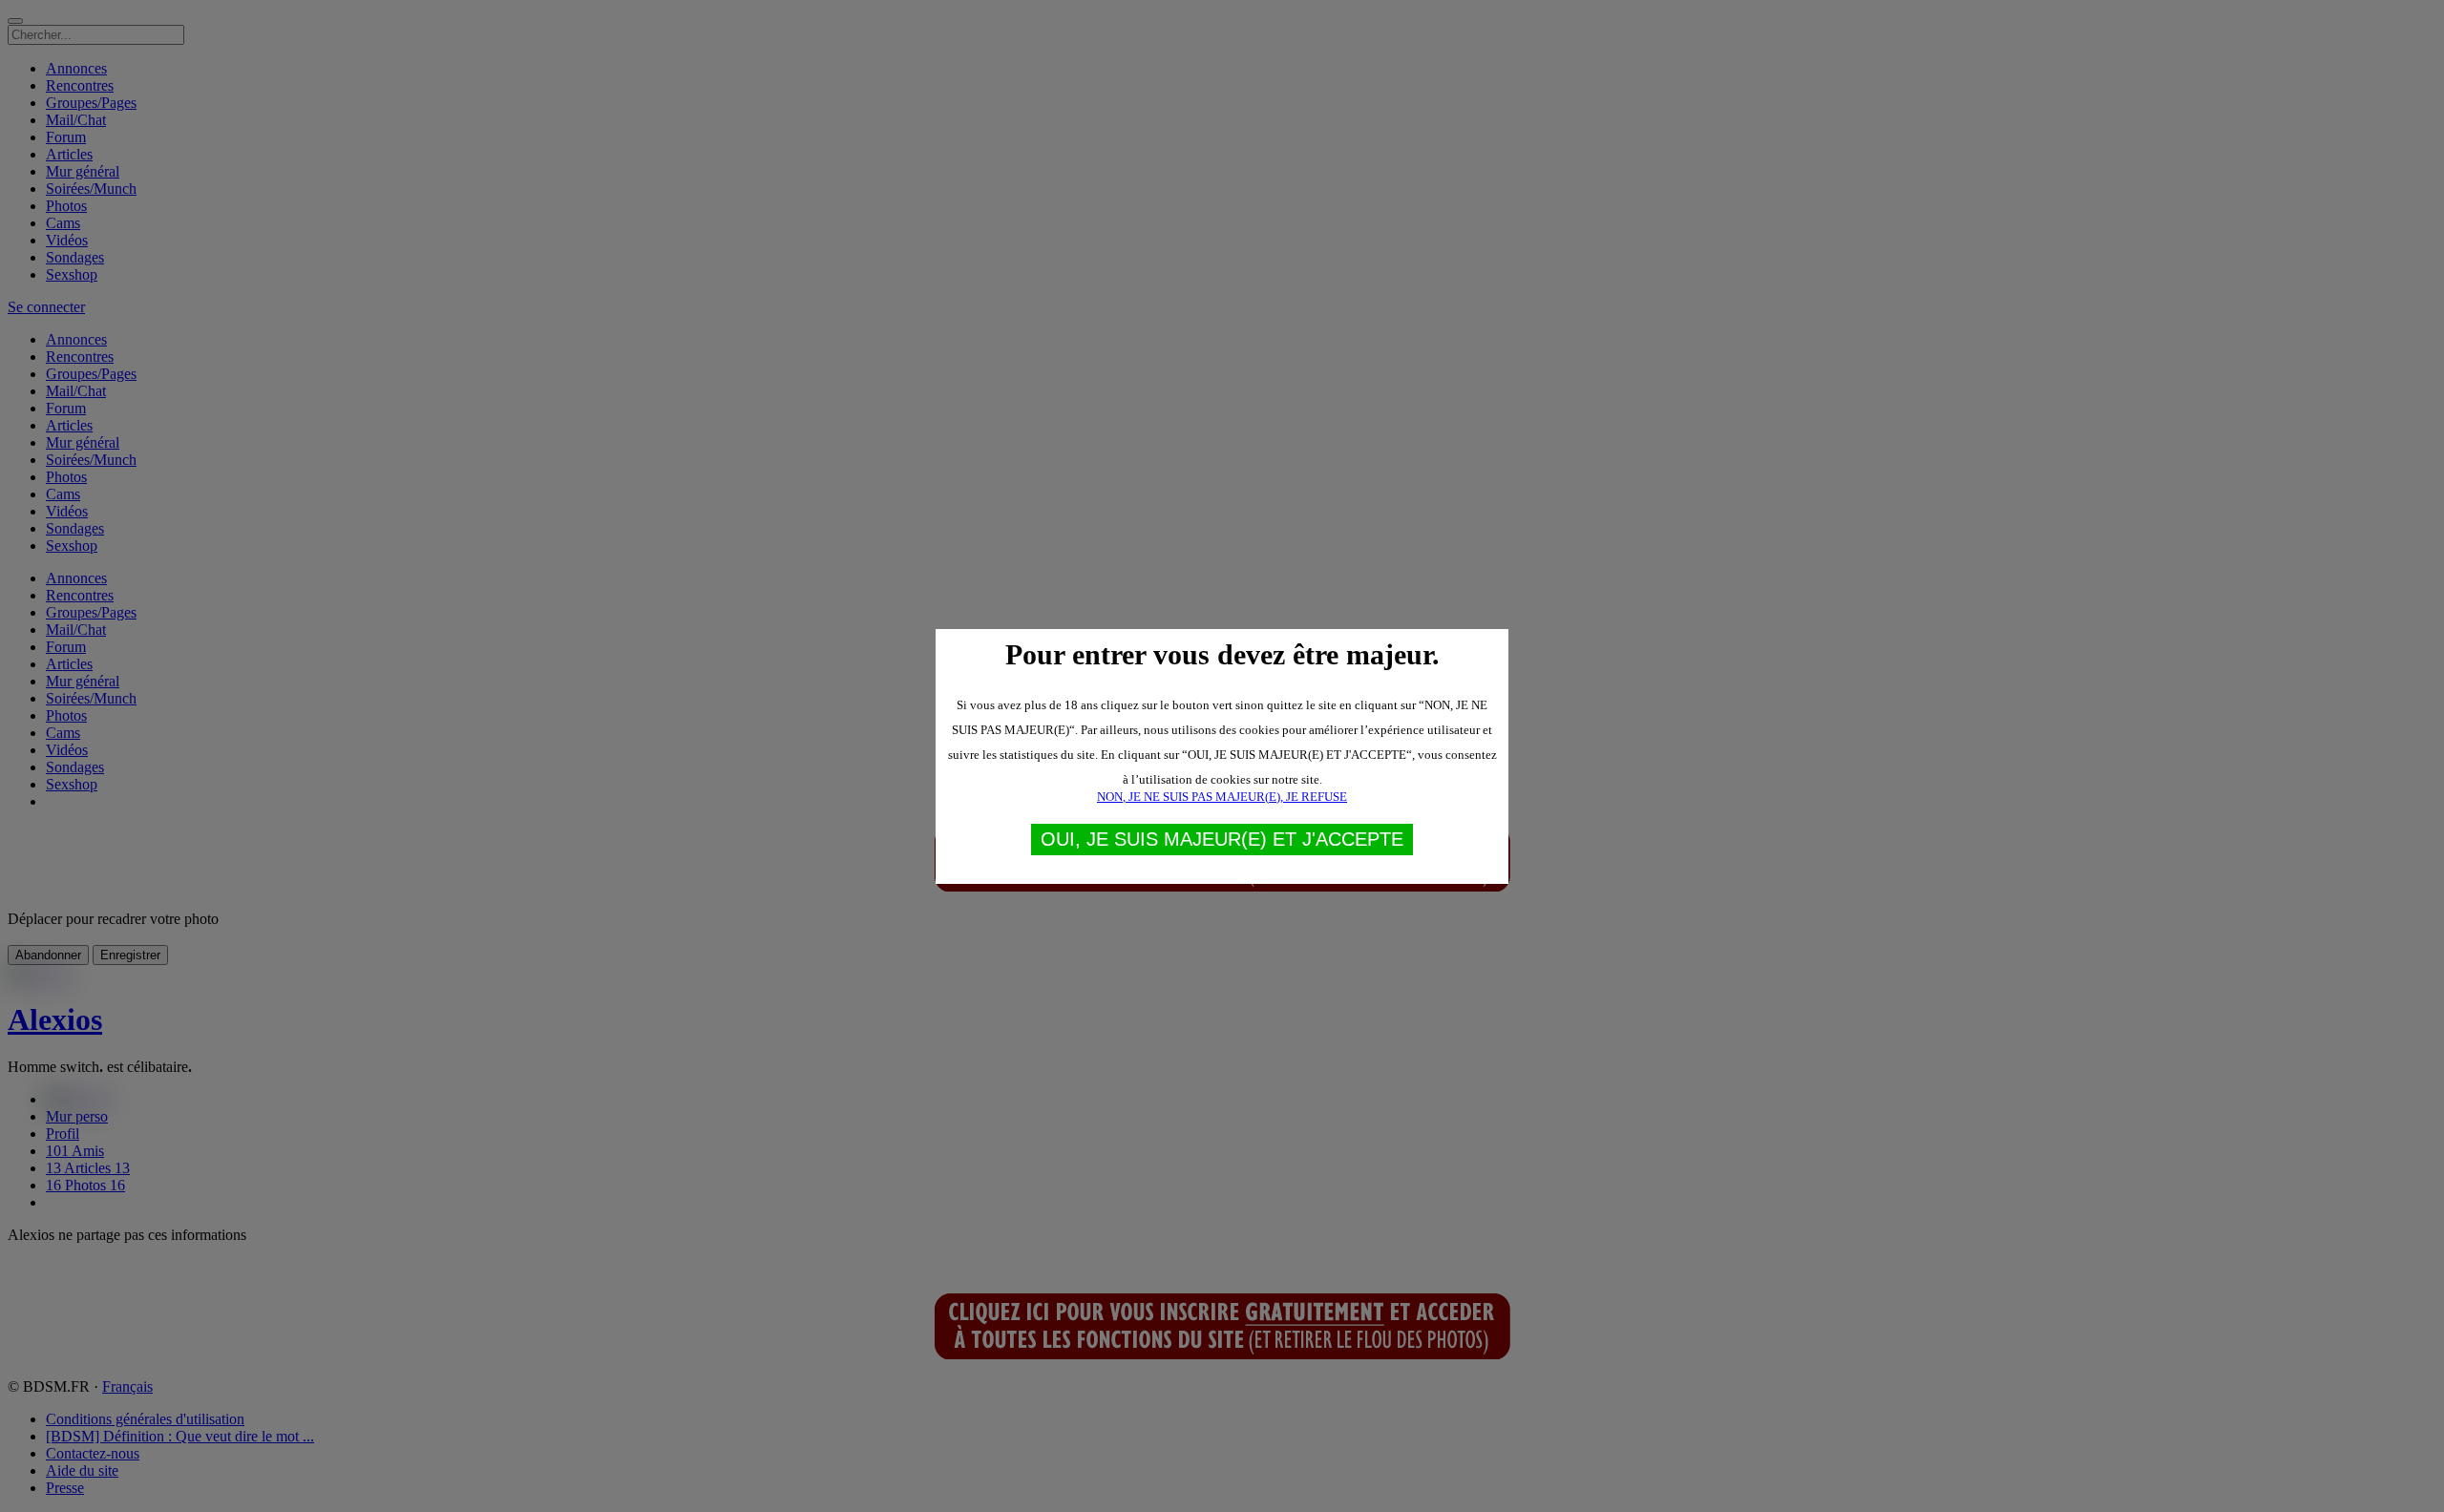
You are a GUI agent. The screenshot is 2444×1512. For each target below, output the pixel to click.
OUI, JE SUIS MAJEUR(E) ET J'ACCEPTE (1222, 839)
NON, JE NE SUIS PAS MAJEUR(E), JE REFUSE (1222, 797)
